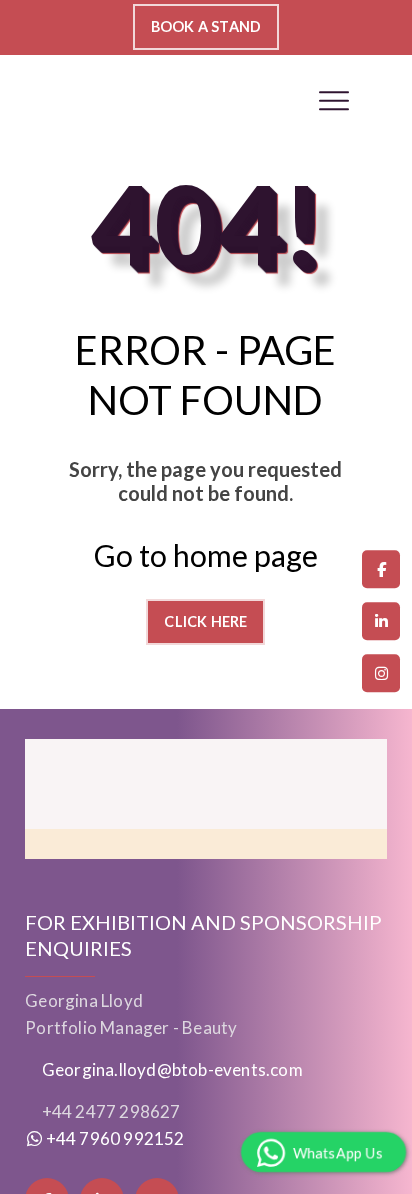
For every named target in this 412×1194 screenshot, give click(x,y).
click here (205, 621)
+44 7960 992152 (113, 1138)
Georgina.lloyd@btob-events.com (172, 1069)
